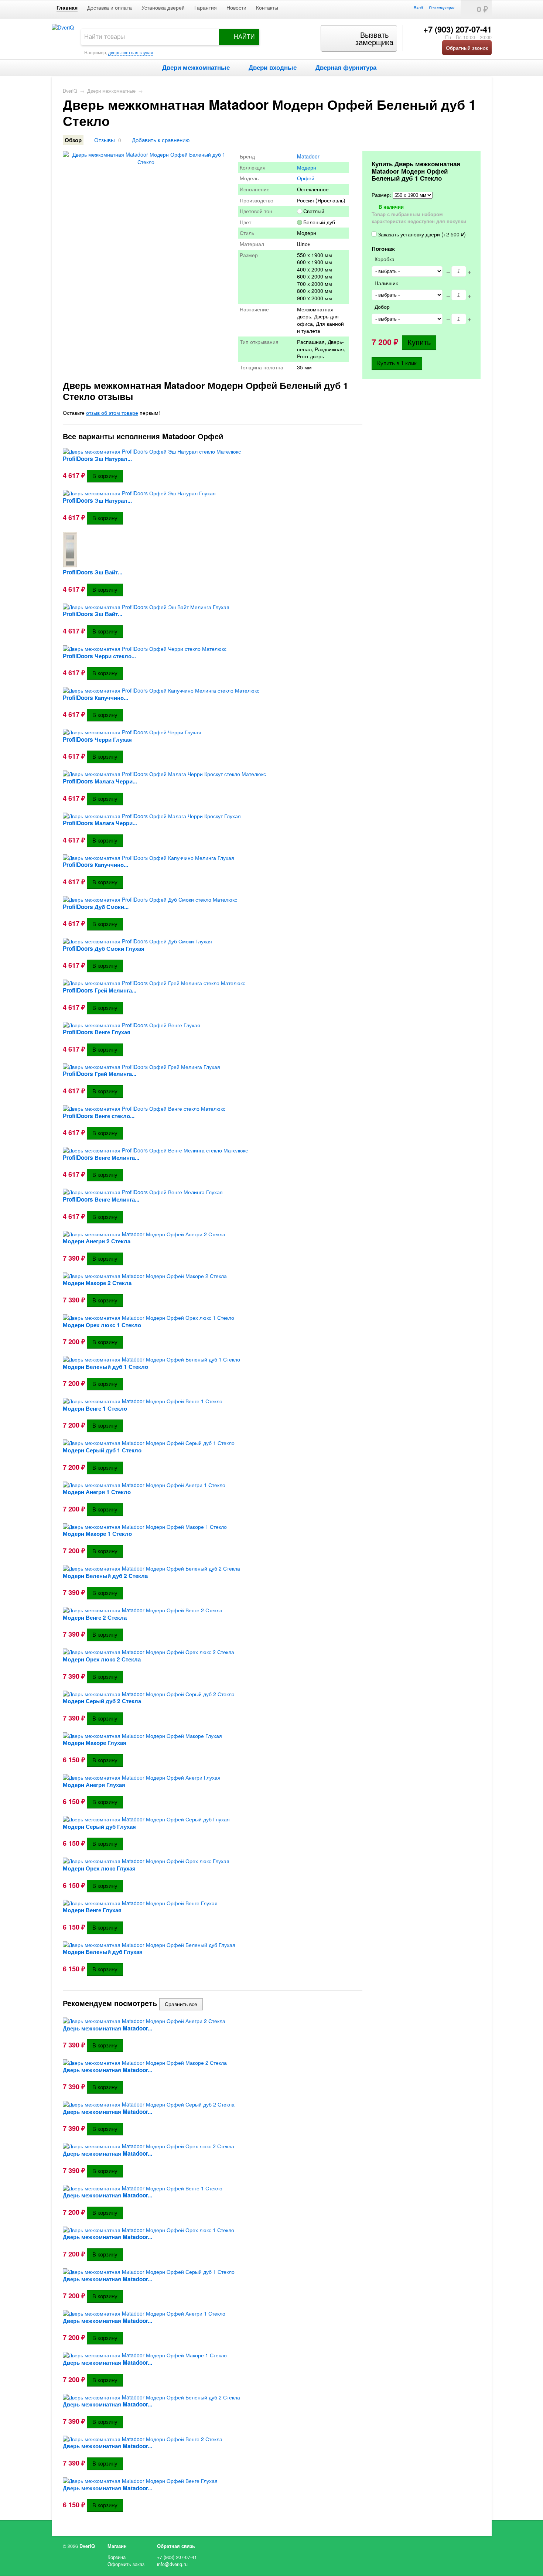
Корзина (117, 2557)
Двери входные (273, 67)
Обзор (73, 140)
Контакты (267, 8)
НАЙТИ (244, 37)
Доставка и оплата (110, 8)
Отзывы (105, 140)
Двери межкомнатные (196, 67)
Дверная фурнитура (346, 67)
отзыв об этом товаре (112, 413)
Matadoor (308, 156)
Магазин (117, 2546)
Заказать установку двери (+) (421, 234)
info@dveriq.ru (172, 2564)
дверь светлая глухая (131, 52)
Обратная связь (176, 2546)
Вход (418, 7)
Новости (236, 8)
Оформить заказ (126, 2564)
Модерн (307, 167)
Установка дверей (163, 8)
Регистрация (442, 7)
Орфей (306, 178)
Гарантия (206, 8)
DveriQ (70, 91)
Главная (67, 8)
